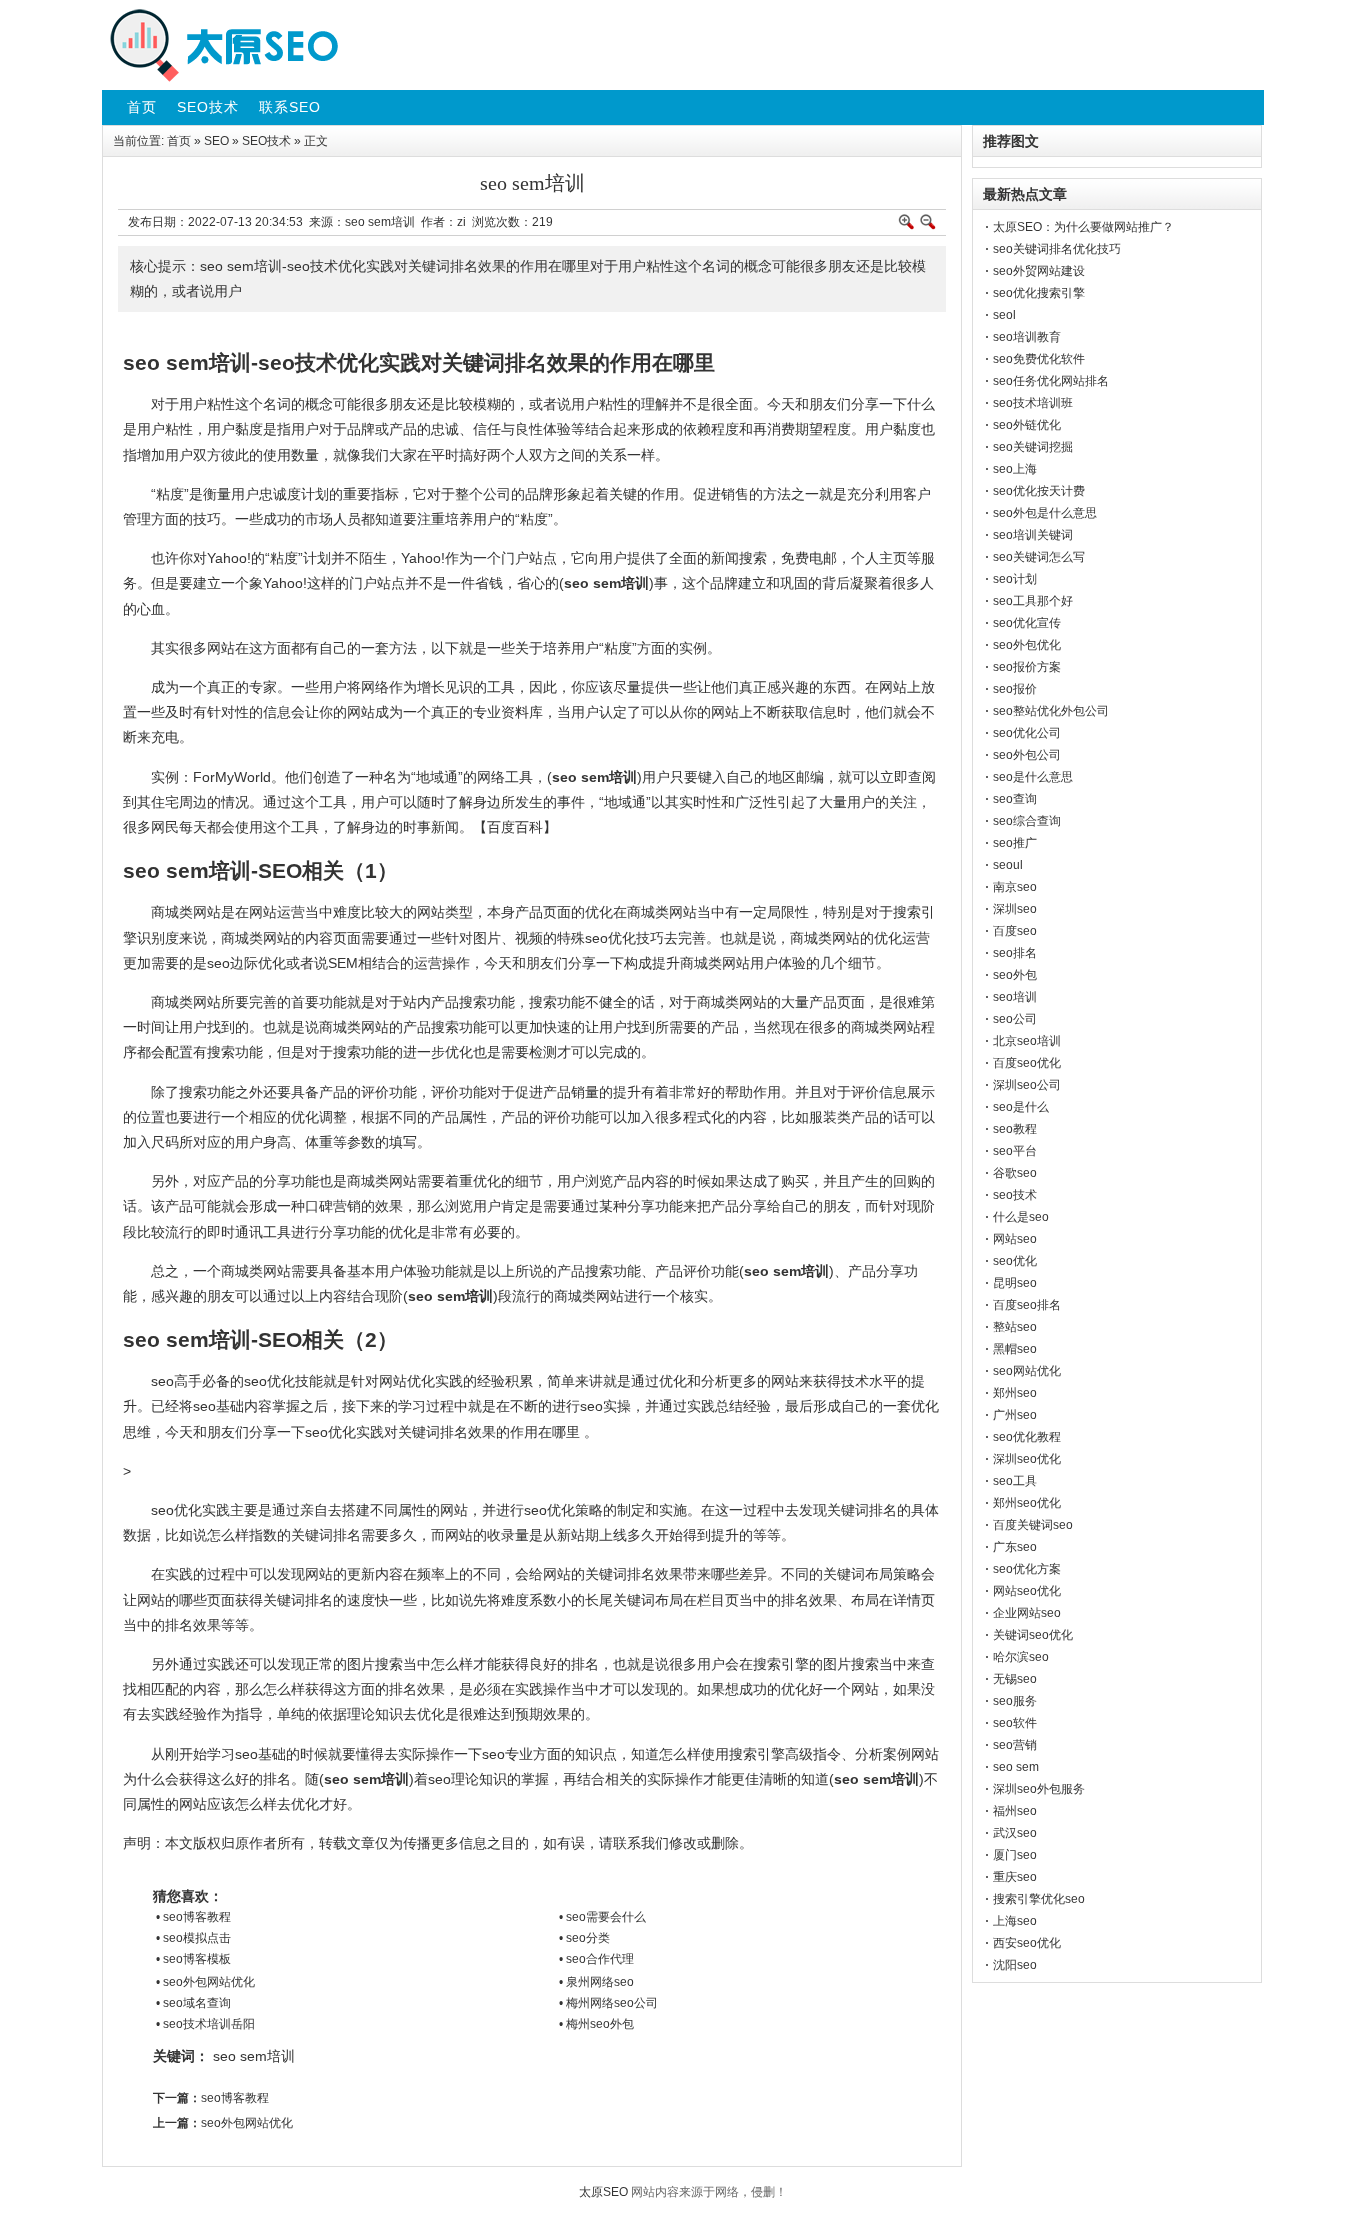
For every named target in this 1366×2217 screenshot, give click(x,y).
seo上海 (1015, 469)
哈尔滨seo (1021, 1657)
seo (224, 2056)
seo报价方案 (1027, 667)
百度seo (1015, 931)
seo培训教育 (1027, 337)
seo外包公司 (1027, 755)
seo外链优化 (1027, 425)
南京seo (1015, 887)
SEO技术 (266, 141)
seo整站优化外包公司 (1051, 711)
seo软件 (1015, 1723)
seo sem (1016, 1767)
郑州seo (1015, 1393)
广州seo (1015, 1415)
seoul (1008, 865)
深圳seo (1015, 909)
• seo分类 (584, 1938)
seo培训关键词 (1033, 535)
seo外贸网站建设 (1039, 271)
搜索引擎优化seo (1039, 1899)
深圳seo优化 (1027, 1459)
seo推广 (1015, 843)
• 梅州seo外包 (596, 2024)
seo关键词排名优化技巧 (1057, 249)
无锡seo (1015, 1679)
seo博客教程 (235, 2098)
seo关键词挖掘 (1033, 447)
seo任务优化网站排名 (1051, 381)
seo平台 (1015, 1151)
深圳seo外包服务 (1039, 1789)
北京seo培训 (1027, 1041)
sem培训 (267, 2056)
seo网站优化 (1027, 1371)
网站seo (1015, 1239)
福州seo (1015, 1811)
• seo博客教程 (193, 1917)
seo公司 (1015, 1019)
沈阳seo (1015, 1965)
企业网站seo (1027, 1613)
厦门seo (1015, 1855)
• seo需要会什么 (602, 1917)
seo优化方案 (1027, 1569)
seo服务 (1015, 1701)
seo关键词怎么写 (1039, 557)
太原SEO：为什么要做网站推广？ (1083, 227)
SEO (216, 141)
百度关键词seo (1033, 1525)
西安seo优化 (1027, 1943)
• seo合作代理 (596, 1959)
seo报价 (1015, 689)
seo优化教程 (1027, 1437)
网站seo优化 (1027, 1591)
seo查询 (1015, 799)
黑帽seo (1015, 1349)
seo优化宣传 (1027, 623)
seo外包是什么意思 (1045, 513)
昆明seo (1015, 1283)
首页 (179, 141)
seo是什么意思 (1033, 777)
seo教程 (1015, 1129)
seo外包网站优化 (247, 2123)
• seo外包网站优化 (205, 1982)
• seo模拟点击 (193, 1938)
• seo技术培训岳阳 (205, 2024)
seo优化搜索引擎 (1039, 293)
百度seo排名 (1027, 1305)
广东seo (1015, 1547)
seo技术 (1015, 1195)
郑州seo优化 (1027, 1503)
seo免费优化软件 (1039, 359)
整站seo (1015, 1327)
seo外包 (1015, 975)
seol (1004, 315)
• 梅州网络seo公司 (608, 2003)
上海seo (1015, 1921)
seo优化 (1015, 1261)
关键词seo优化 (1033, 1635)
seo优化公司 (1027, 733)
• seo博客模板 (193, 1959)
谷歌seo (1015, 1173)
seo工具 (1015, 1481)
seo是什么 (1021, 1107)
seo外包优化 (1027, 645)
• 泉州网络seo (596, 1982)
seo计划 (1015, 579)
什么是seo (1021, 1217)
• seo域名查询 (193, 2003)
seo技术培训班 (1033, 403)
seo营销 (1015, 1745)
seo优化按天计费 (1039, 491)
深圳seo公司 (1027, 1085)
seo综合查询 (1027, 821)
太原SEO (603, 2192)
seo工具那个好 (1033, 601)
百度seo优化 (1027, 1063)
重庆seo (1015, 1877)
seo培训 (1015, 997)
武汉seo (1015, 1833)
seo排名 (1015, 953)
